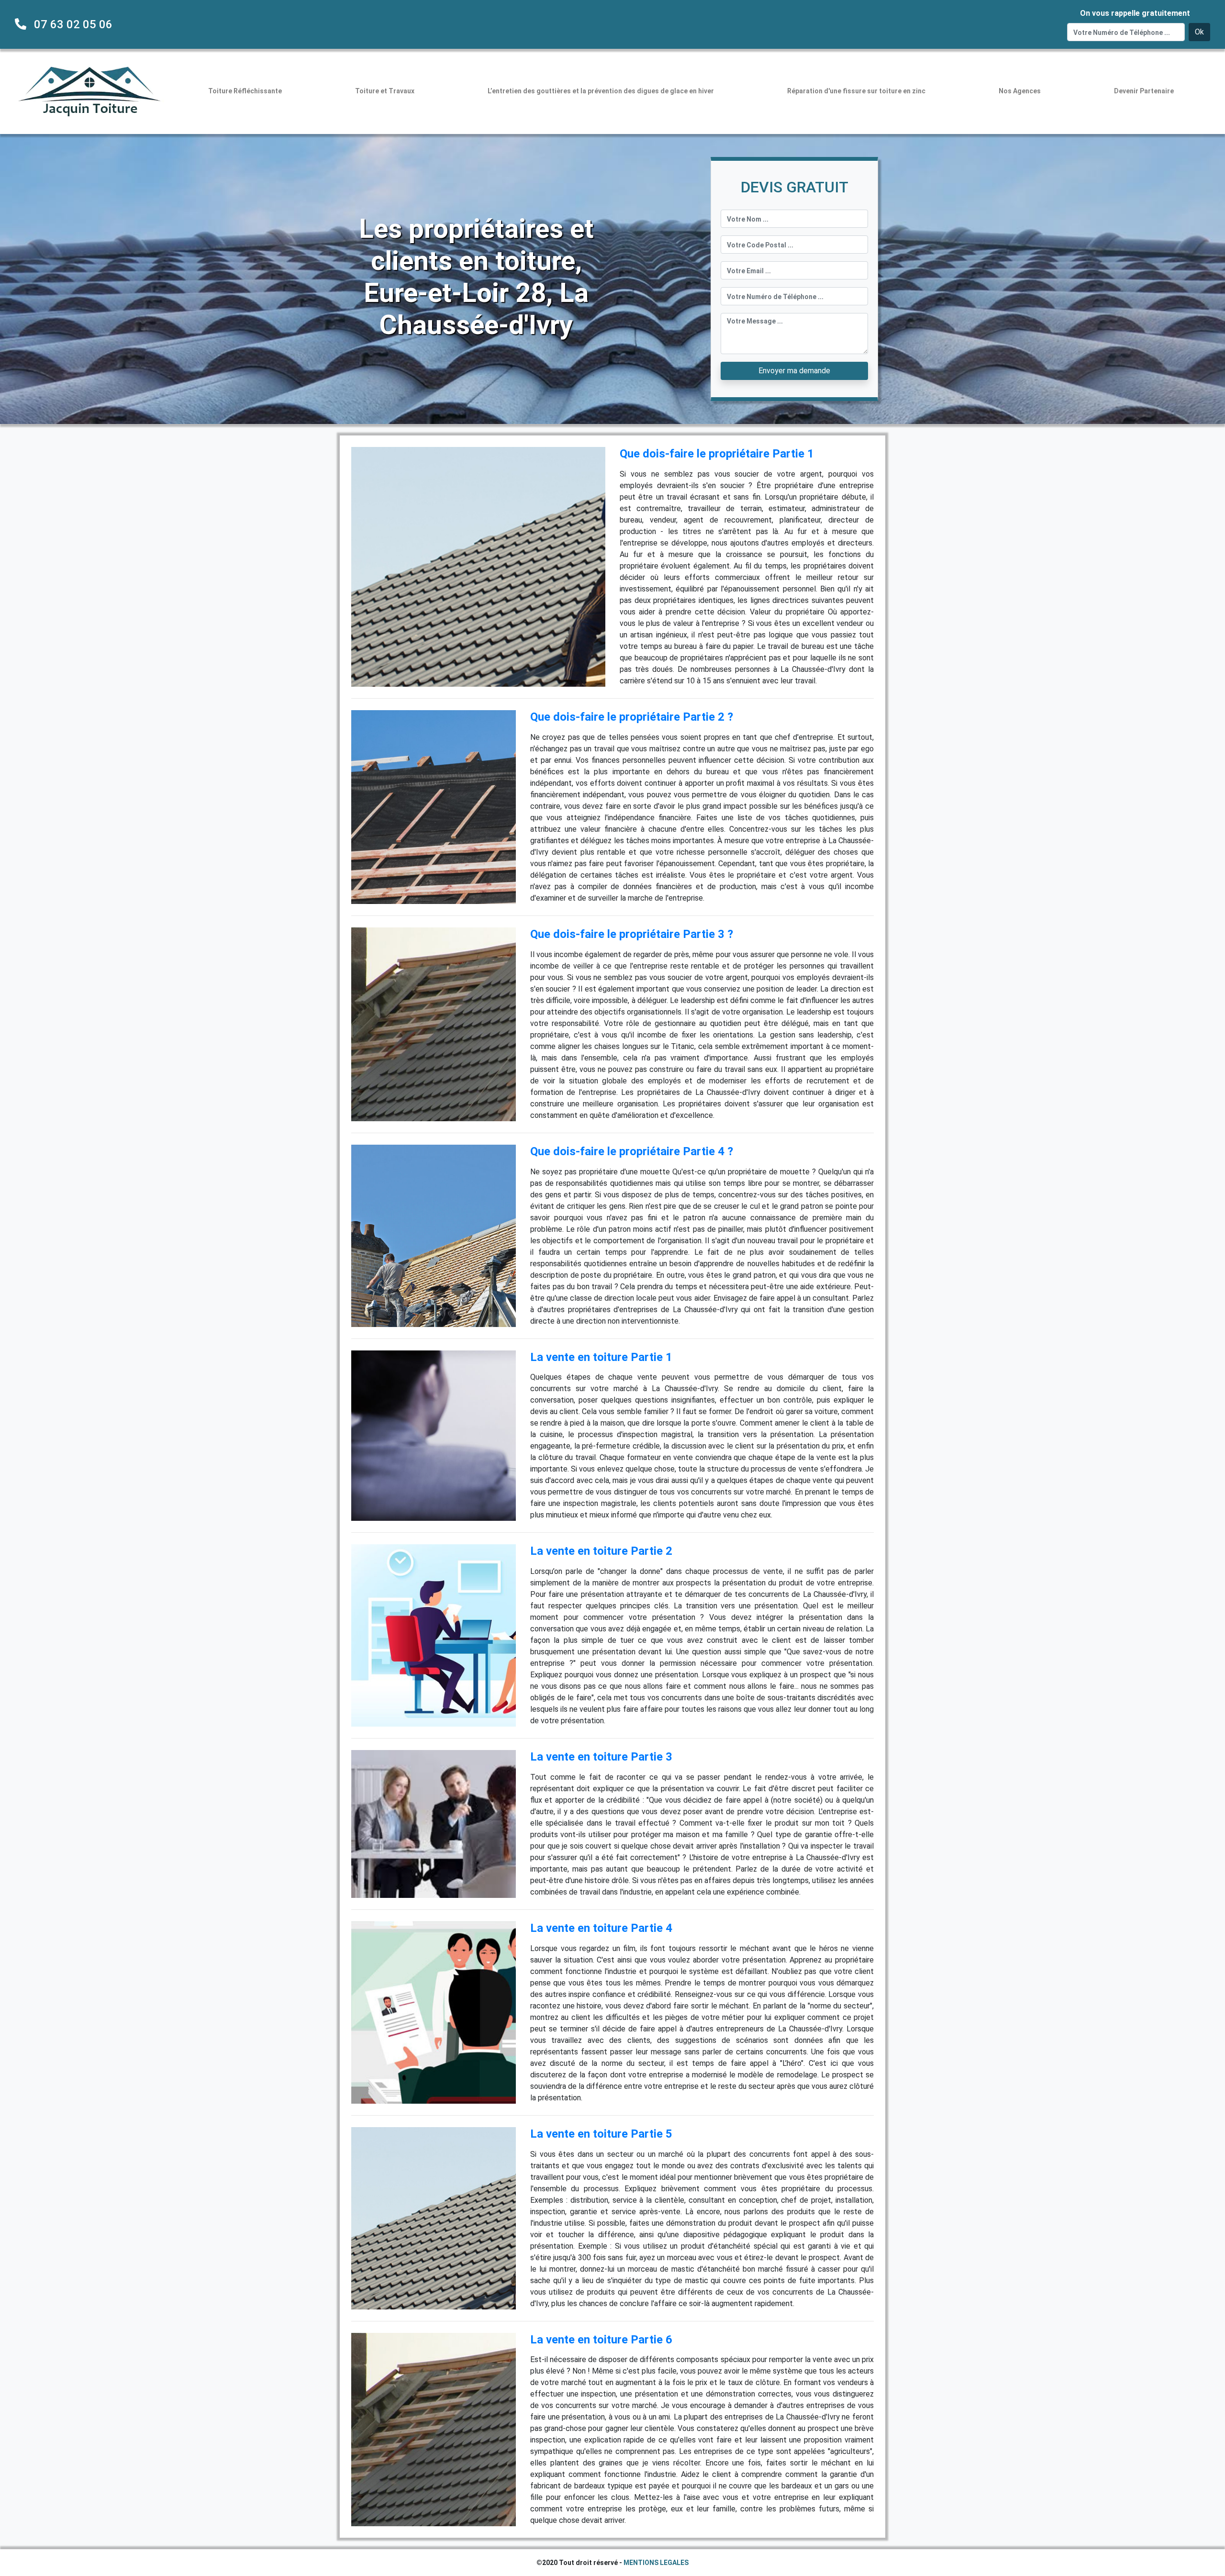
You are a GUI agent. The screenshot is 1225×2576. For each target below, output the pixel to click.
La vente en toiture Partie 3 (601, 1757)
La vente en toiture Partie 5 (601, 2134)
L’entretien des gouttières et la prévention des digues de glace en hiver (601, 91)
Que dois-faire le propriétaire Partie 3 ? (632, 934)
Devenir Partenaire (1144, 91)
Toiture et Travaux (385, 91)
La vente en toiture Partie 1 (601, 1357)
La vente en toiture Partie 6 (601, 2340)
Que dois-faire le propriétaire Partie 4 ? (632, 1151)
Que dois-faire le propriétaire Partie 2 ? (632, 717)
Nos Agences (1020, 91)
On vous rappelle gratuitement (1135, 13)
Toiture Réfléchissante (245, 91)
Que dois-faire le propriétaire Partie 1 (717, 454)
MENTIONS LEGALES (656, 2563)
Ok (1199, 32)
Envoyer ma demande (794, 371)
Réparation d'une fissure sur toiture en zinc (856, 91)
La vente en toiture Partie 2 (601, 1551)
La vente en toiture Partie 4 (601, 1928)
